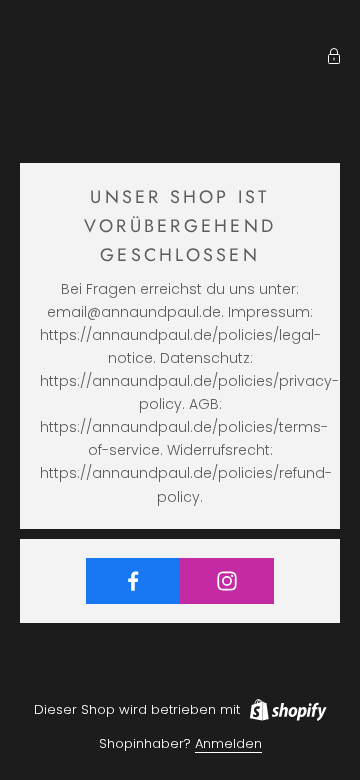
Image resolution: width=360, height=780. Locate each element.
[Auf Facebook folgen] (133, 581)
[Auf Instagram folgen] (227, 581)
